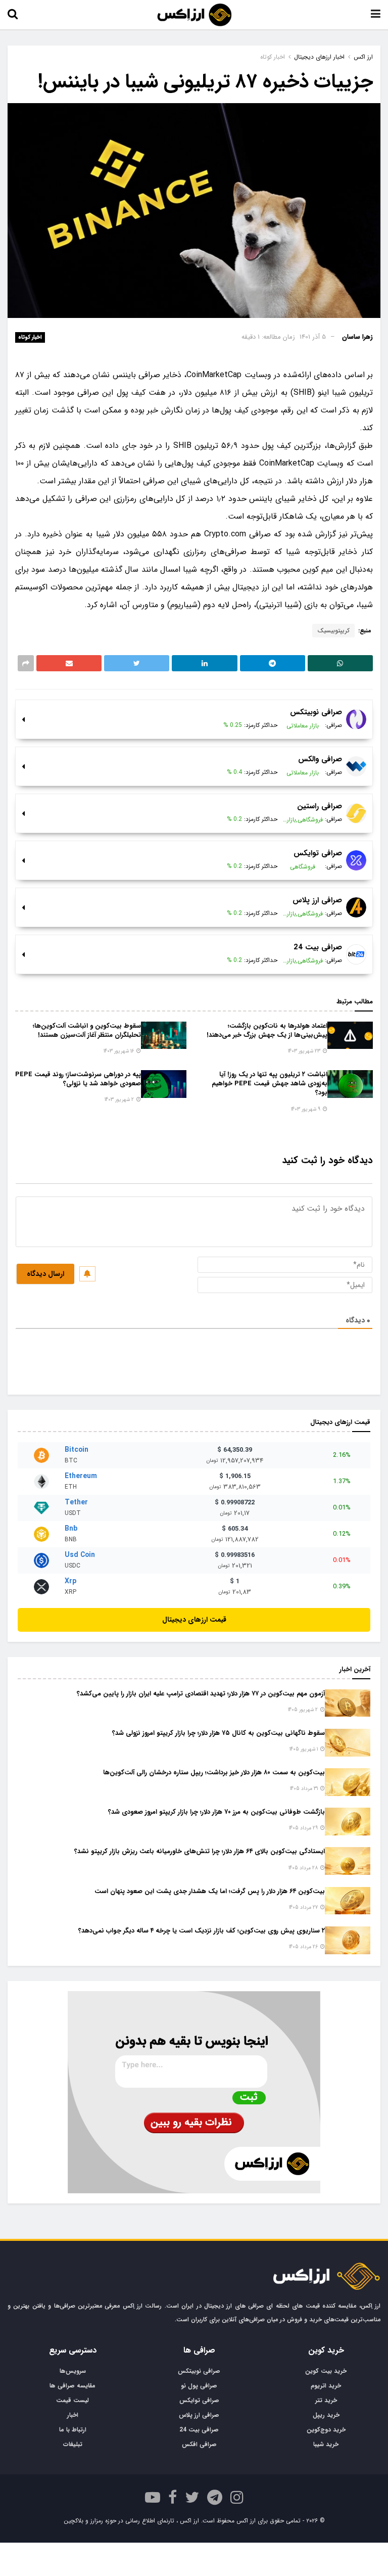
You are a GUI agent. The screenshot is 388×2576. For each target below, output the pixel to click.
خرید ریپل (326, 2415)
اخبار (73, 2415)
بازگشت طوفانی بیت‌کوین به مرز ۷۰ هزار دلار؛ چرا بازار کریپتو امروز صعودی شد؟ (216, 1812)
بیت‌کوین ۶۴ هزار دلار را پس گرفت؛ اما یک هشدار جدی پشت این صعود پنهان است (210, 1891)
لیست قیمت (72, 2400)
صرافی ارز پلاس (199, 2415)
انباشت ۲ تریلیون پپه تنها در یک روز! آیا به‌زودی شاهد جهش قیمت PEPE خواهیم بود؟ (270, 1084)
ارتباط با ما (73, 2430)
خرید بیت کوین (326, 2371)
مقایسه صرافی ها (72, 2386)
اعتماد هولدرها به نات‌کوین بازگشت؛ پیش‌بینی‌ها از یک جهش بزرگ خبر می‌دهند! (267, 1030)
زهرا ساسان (357, 337)
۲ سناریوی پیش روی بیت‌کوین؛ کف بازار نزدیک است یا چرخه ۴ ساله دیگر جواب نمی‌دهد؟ (202, 1931)
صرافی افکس (199, 2444)
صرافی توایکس (199, 2400)
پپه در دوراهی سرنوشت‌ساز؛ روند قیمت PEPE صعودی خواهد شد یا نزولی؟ (78, 1079)
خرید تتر (326, 2400)
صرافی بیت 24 (199, 2430)
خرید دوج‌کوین (326, 2430)
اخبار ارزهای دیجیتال (319, 57)
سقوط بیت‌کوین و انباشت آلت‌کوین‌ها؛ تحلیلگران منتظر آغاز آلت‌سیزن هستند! (87, 1030)
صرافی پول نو (199, 2386)
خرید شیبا (326, 2444)
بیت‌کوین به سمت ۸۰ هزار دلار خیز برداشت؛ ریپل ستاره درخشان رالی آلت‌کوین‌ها (214, 1773)
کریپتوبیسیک (333, 631)
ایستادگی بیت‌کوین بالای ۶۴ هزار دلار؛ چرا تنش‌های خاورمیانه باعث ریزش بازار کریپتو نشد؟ (200, 1851)
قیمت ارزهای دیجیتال (194, 1620)
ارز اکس (363, 57)
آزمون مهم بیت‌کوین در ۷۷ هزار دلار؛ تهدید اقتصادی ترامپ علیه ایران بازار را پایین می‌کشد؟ (201, 1694)
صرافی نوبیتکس (199, 2371)
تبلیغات (73, 2444)
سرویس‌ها (73, 2371)
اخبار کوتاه (30, 337)
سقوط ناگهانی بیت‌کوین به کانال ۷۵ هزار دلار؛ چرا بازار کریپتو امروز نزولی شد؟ (219, 1733)
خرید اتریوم (326, 2386)
